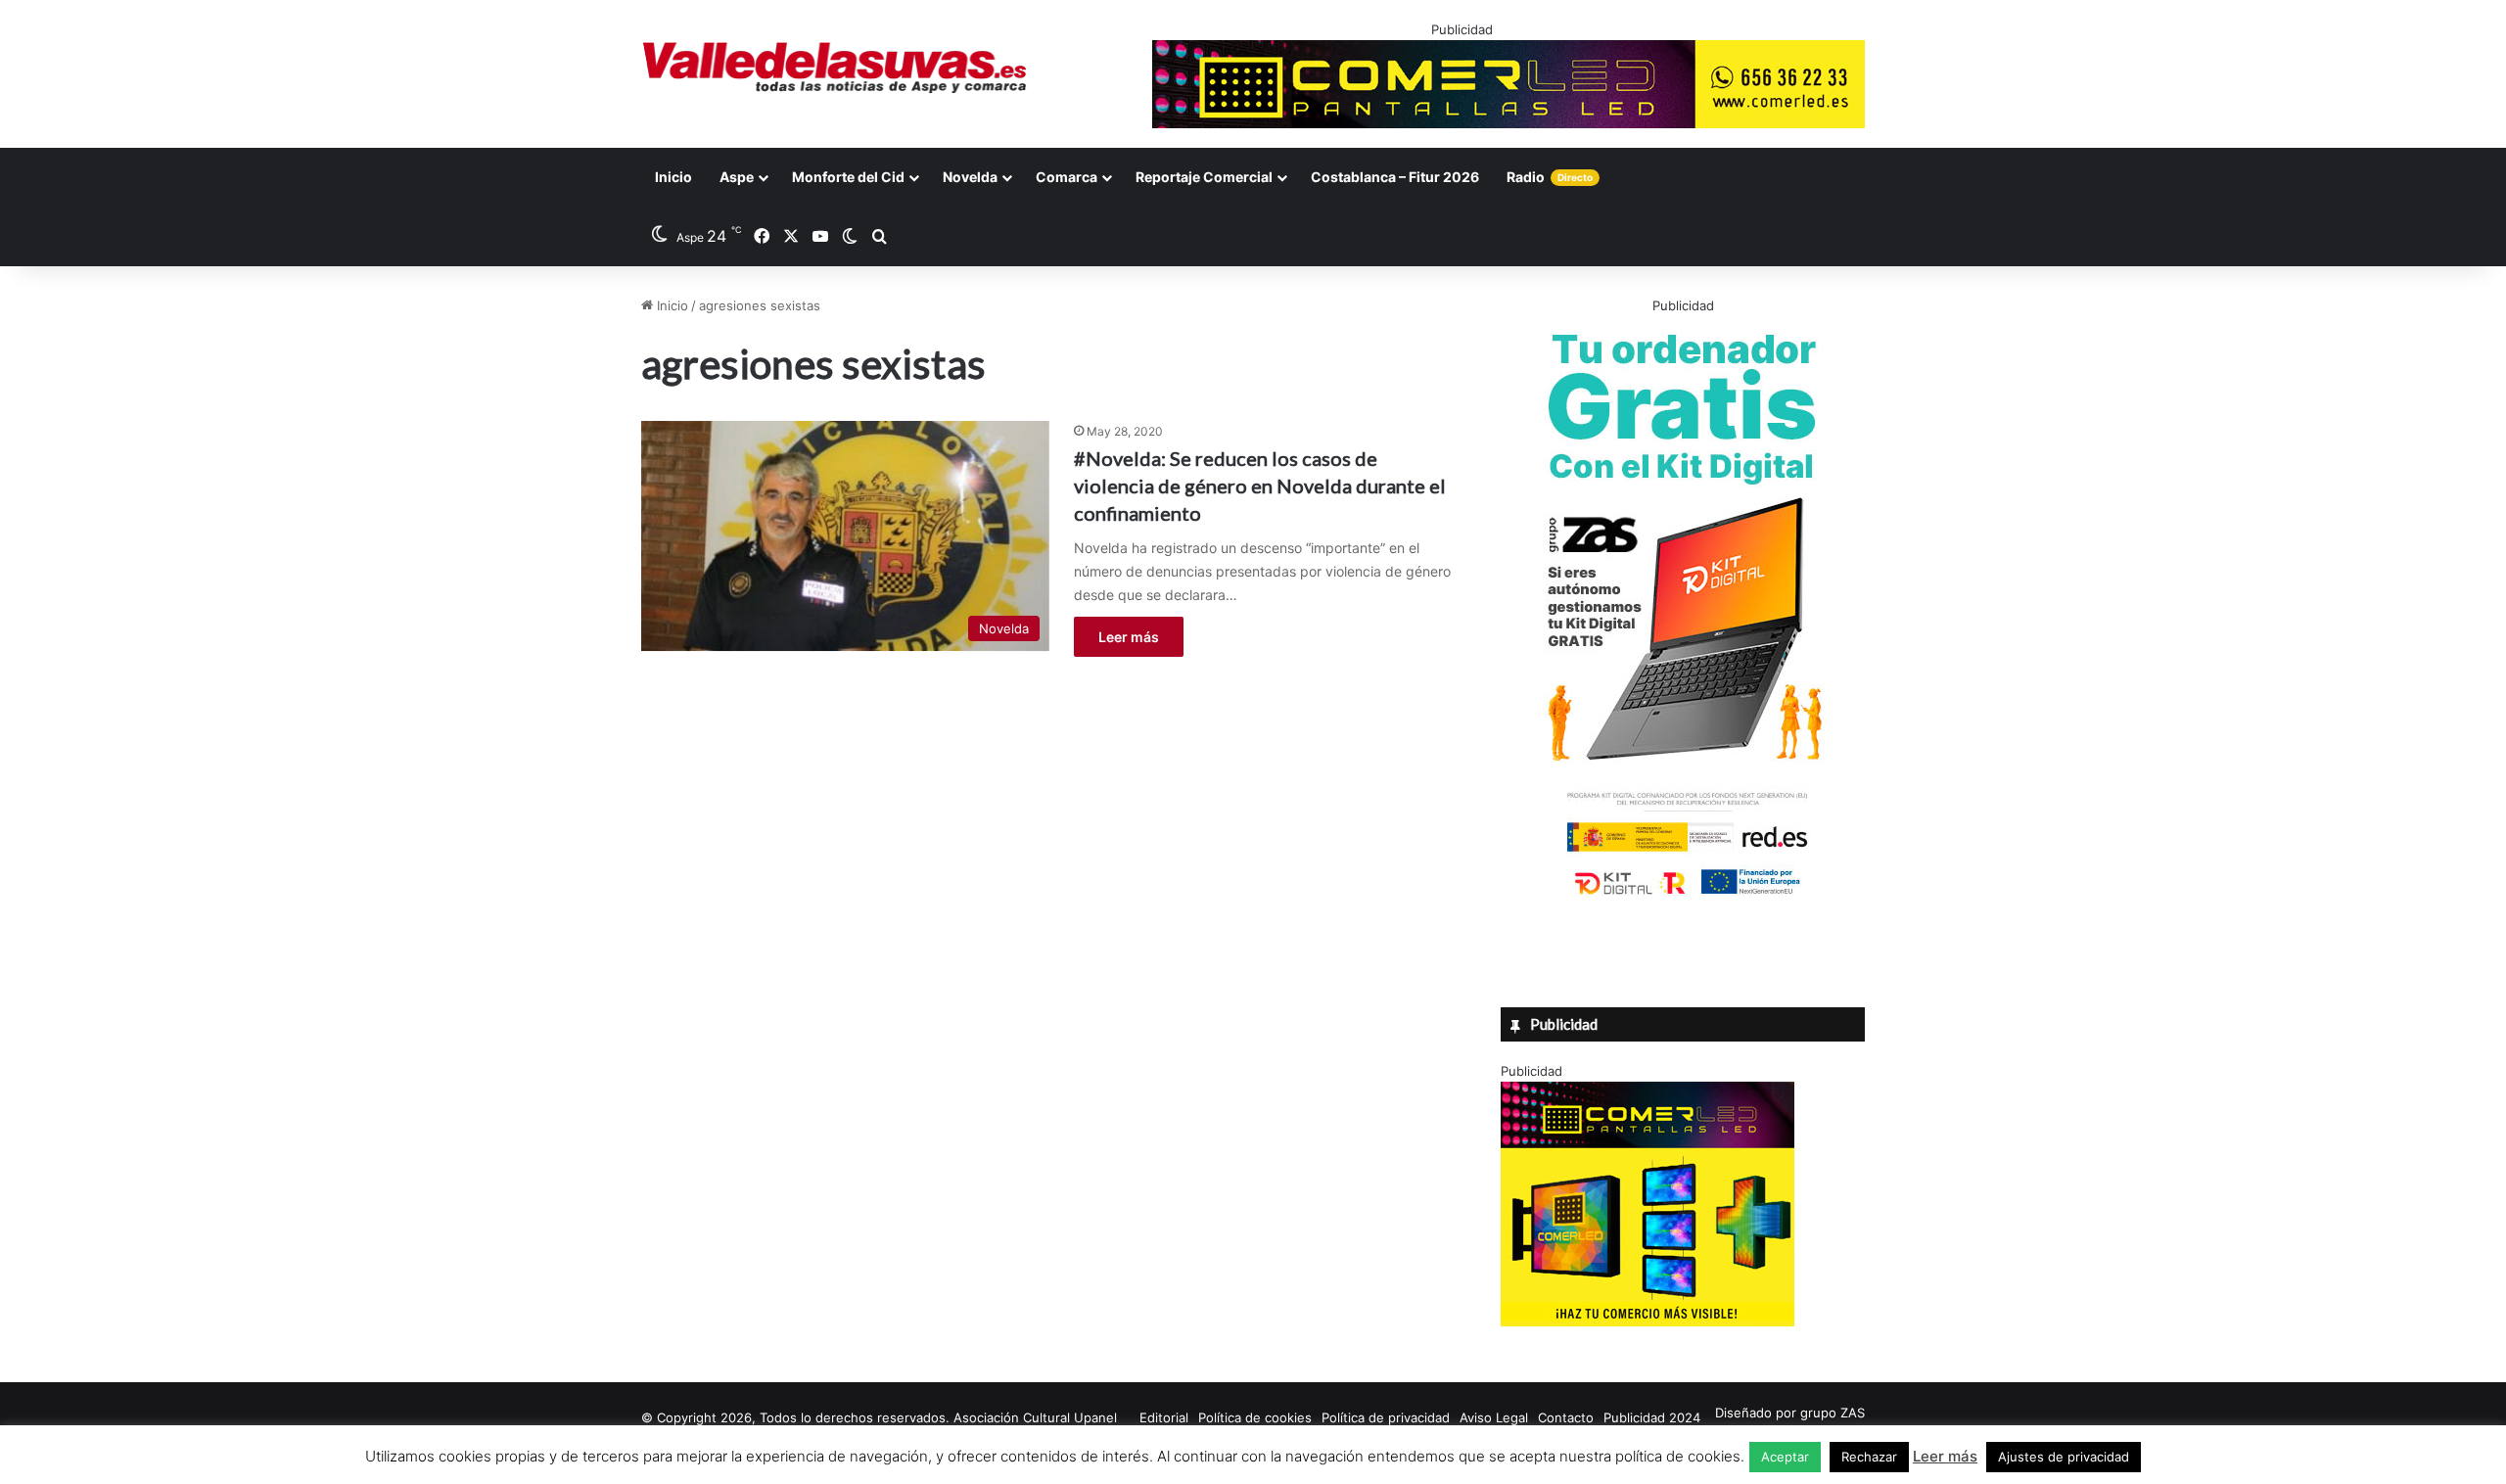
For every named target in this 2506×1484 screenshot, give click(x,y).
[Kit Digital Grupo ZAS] (1683, 899)
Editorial (1164, 1417)
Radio (1550, 177)
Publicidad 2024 (1652, 1417)
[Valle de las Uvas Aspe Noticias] (835, 68)
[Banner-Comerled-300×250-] (1647, 1322)
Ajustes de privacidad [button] (2064, 1457)
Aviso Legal (1494, 1417)
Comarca (1067, 177)
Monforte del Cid (848, 177)
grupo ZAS (1833, 1413)
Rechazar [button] (1869, 1457)
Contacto (1566, 1417)
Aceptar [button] (1785, 1457)
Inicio (673, 177)
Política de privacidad (1386, 1417)
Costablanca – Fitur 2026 (1395, 177)
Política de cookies (1255, 1417)
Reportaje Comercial (1204, 177)
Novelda (970, 177)
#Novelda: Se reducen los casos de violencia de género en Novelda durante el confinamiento (1260, 486)
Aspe (737, 177)
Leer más (1129, 637)
